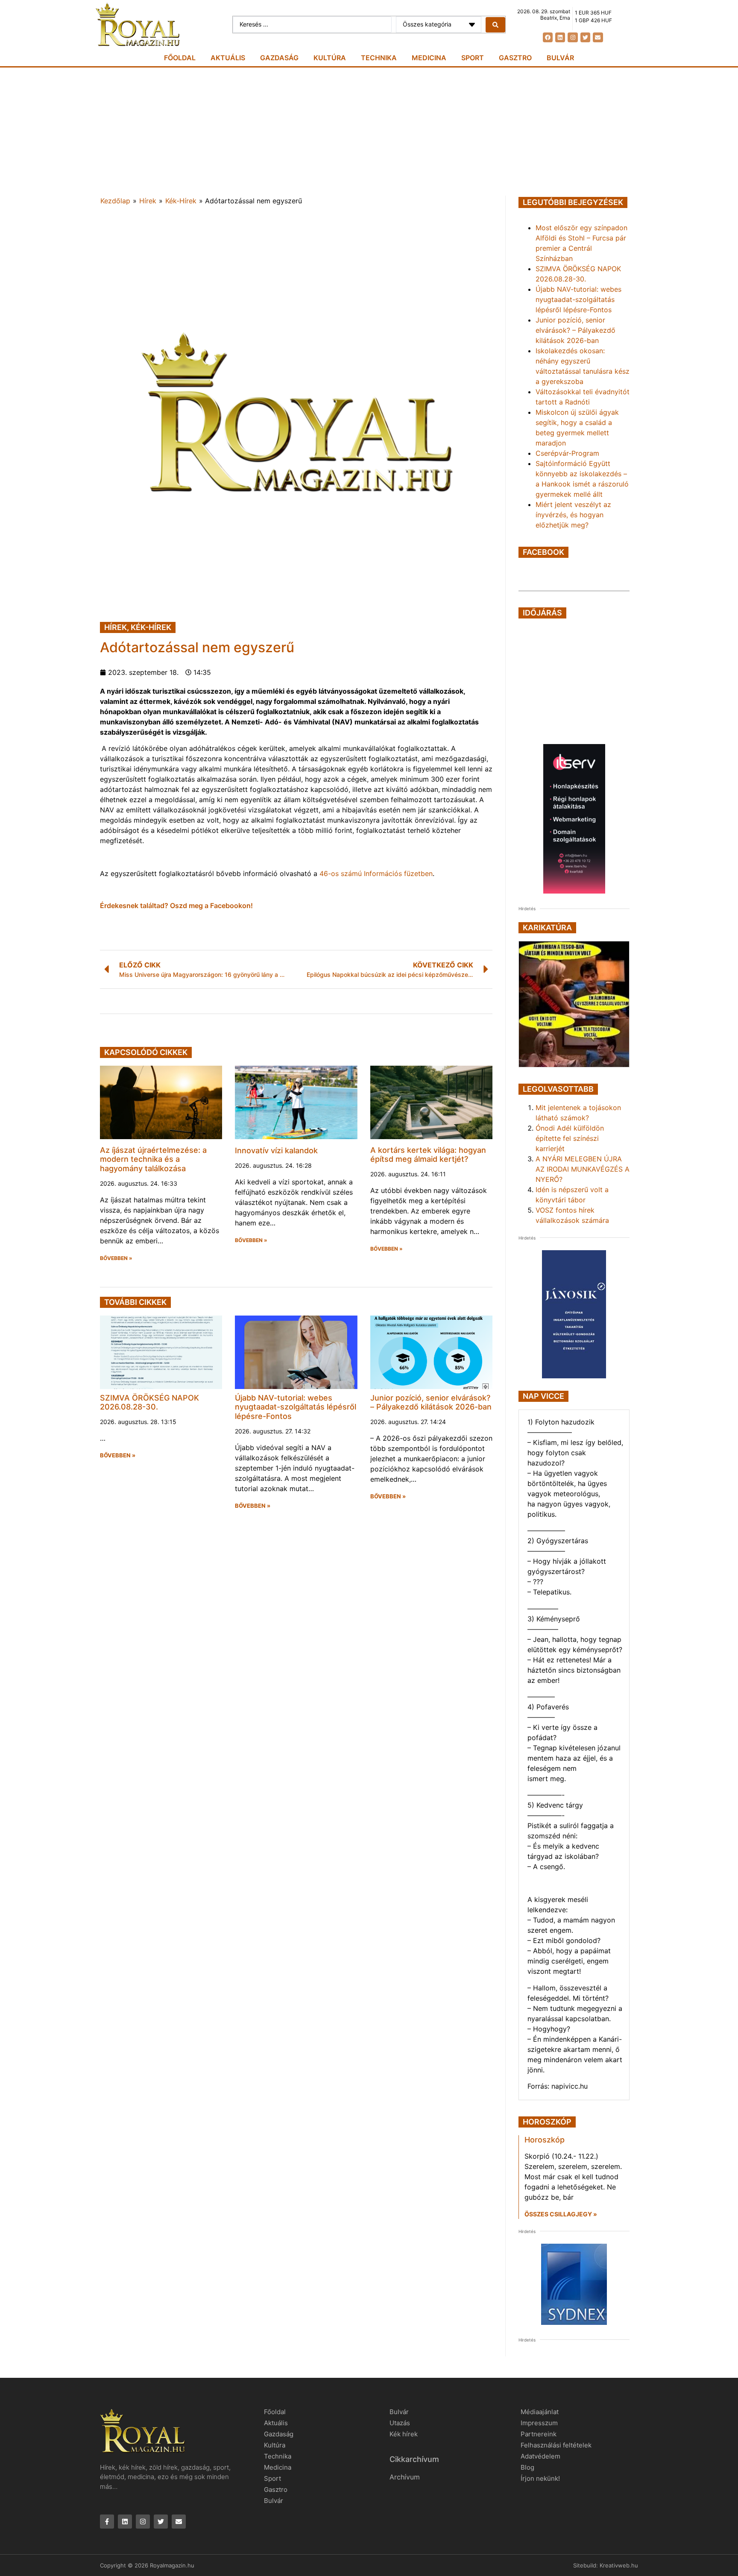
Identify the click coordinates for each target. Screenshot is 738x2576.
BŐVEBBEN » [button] (116, 1258)
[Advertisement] (369, 132)
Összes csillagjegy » (561, 2214)
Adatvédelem (540, 2456)
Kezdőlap (115, 201)
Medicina (429, 58)
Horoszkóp (545, 2140)
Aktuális (228, 58)
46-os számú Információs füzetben (376, 873)
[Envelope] (598, 37)
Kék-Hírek (181, 201)
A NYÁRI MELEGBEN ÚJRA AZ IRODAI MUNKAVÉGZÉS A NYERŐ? (583, 1169)
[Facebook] (548, 37)
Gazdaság (279, 58)
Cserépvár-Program (567, 453)
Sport (473, 58)
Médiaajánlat (540, 2412)
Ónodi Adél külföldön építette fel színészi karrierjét (570, 1138)
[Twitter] (585, 37)
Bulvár (560, 58)
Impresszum (539, 2423)
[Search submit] (495, 25)
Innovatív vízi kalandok (276, 1150)
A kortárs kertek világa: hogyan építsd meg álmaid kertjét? (428, 1155)
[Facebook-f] (107, 2522)
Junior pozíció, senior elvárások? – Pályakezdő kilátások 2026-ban (431, 1402)
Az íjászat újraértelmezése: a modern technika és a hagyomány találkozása (153, 1159)
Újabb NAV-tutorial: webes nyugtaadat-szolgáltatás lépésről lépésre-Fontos (296, 1407)
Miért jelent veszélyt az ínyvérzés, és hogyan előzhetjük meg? (573, 515)
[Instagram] (573, 37)
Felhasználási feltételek (556, 2445)
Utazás (400, 2423)
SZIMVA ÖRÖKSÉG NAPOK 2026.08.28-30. (149, 1402)
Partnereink (539, 2434)
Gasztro (515, 58)
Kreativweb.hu (619, 2565)
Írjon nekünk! (540, 2478)
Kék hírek (404, 2434)
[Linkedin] (560, 37)
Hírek (148, 201)
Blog (527, 2467)
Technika (379, 58)
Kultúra (330, 58)
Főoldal (180, 58)
